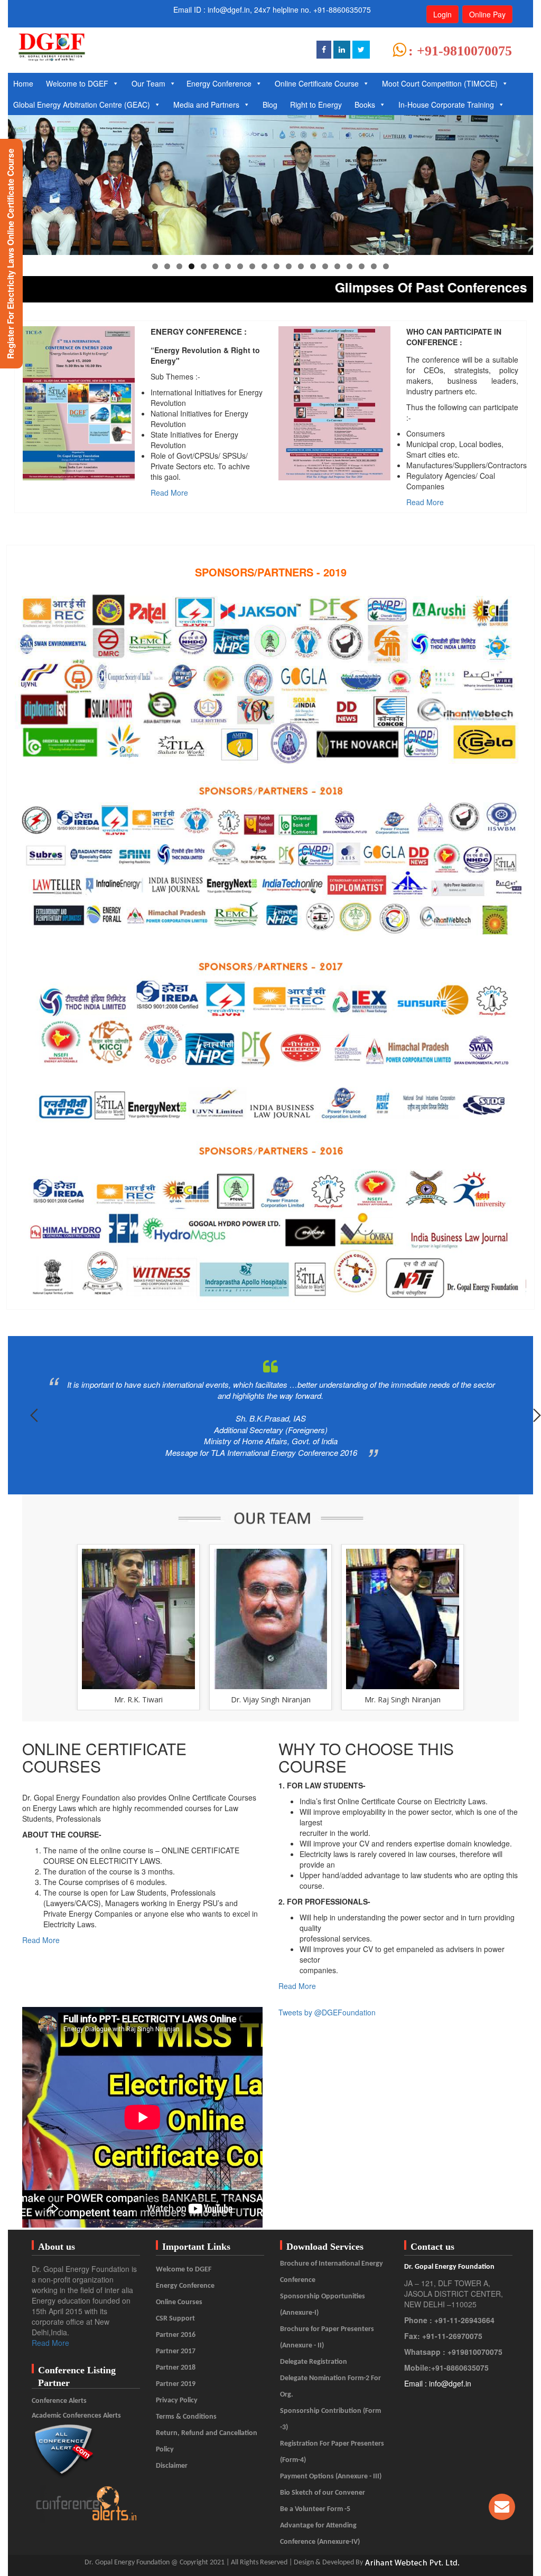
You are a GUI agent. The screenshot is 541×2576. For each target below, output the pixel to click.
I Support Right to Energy (413, 756)
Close (483, 756)
